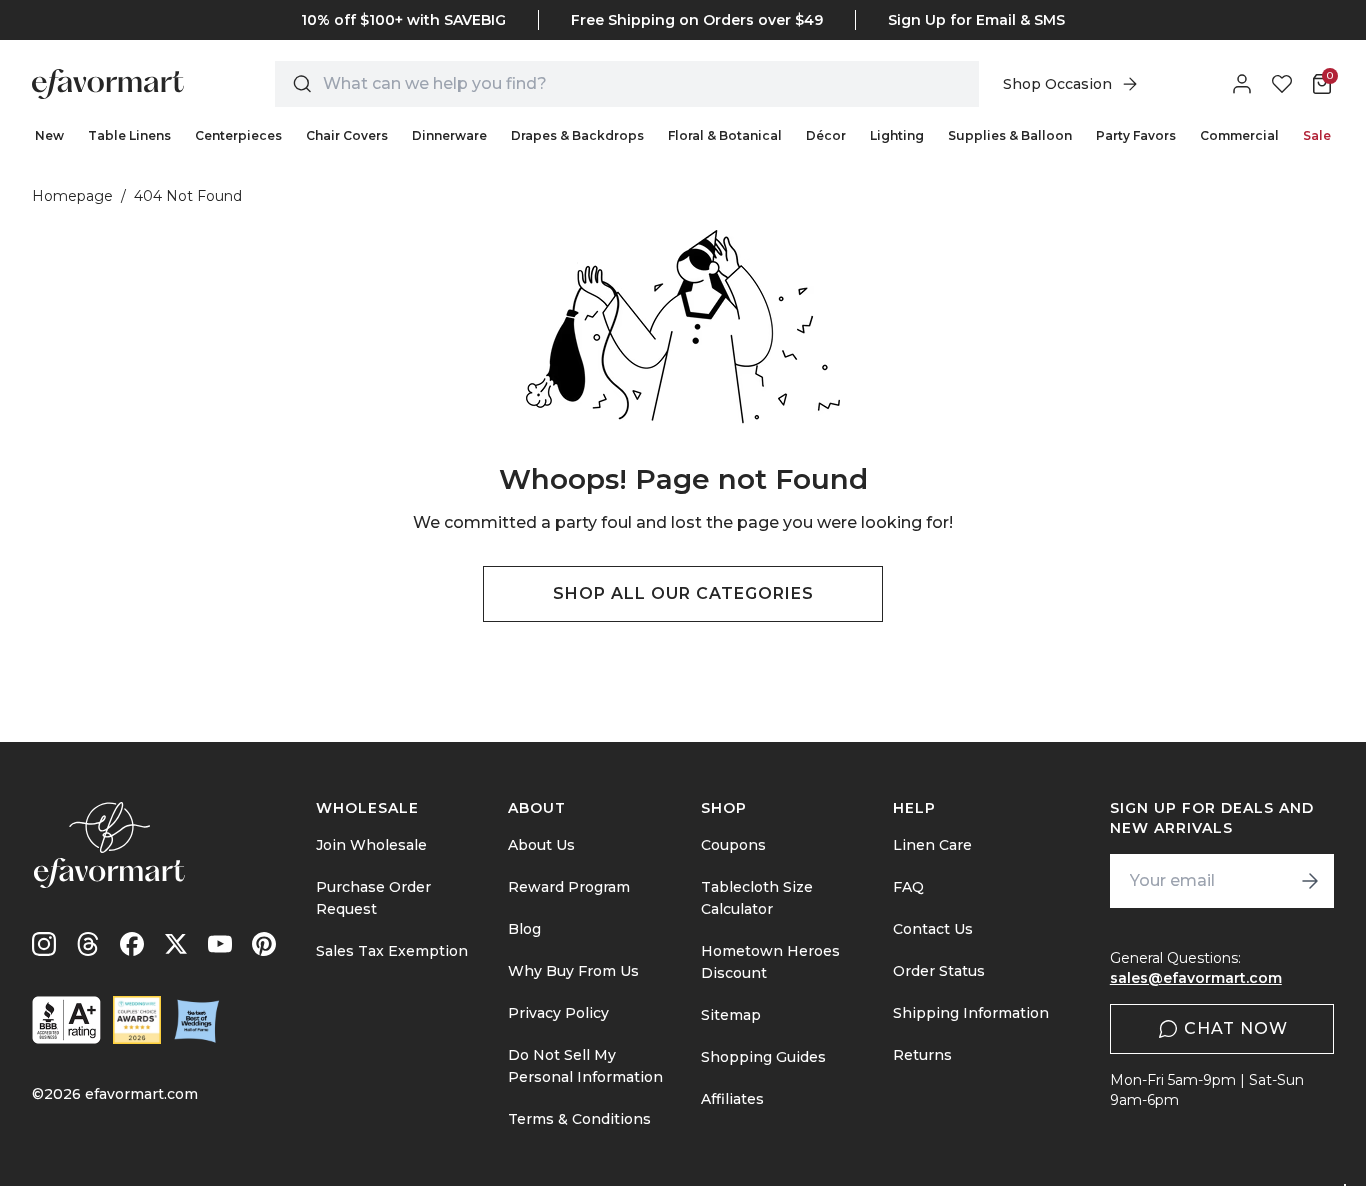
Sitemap (731, 1015)
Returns (922, 1055)
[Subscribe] (1310, 881)
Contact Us (933, 929)
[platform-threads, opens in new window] (88, 944)
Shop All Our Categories (683, 593)
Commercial (1239, 135)
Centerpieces (238, 135)
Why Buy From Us (573, 971)
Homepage (72, 196)
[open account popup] (1242, 84)
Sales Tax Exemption (392, 951)
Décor (826, 135)
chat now (1236, 1028)
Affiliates (732, 1099)
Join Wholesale (371, 845)
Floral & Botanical (725, 135)
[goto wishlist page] (1282, 84)
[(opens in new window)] (66, 1020)
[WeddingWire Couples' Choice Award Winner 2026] (137, 1020)
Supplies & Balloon (1010, 135)
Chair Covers (347, 135)
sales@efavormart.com (1196, 978)
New (49, 135)
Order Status (939, 971)
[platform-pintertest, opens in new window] (264, 944)
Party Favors (1136, 135)
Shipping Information (971, 1013)
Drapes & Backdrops (577, 135)
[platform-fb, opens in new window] (132, 944)
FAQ (908, 887)
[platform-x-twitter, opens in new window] (176, 944)
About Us (541, 845)
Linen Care (932, 845)
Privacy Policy (558, 1013)
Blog (524, 929)
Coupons (733, 845)
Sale (1317, 135)
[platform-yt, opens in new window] (220, 944)
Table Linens (129, 135)
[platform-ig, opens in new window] (44, 944)
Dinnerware (449, 135)
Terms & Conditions (579, 1119)
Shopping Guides (763, 1057)
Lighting (897, 135)
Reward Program (569, 887)
